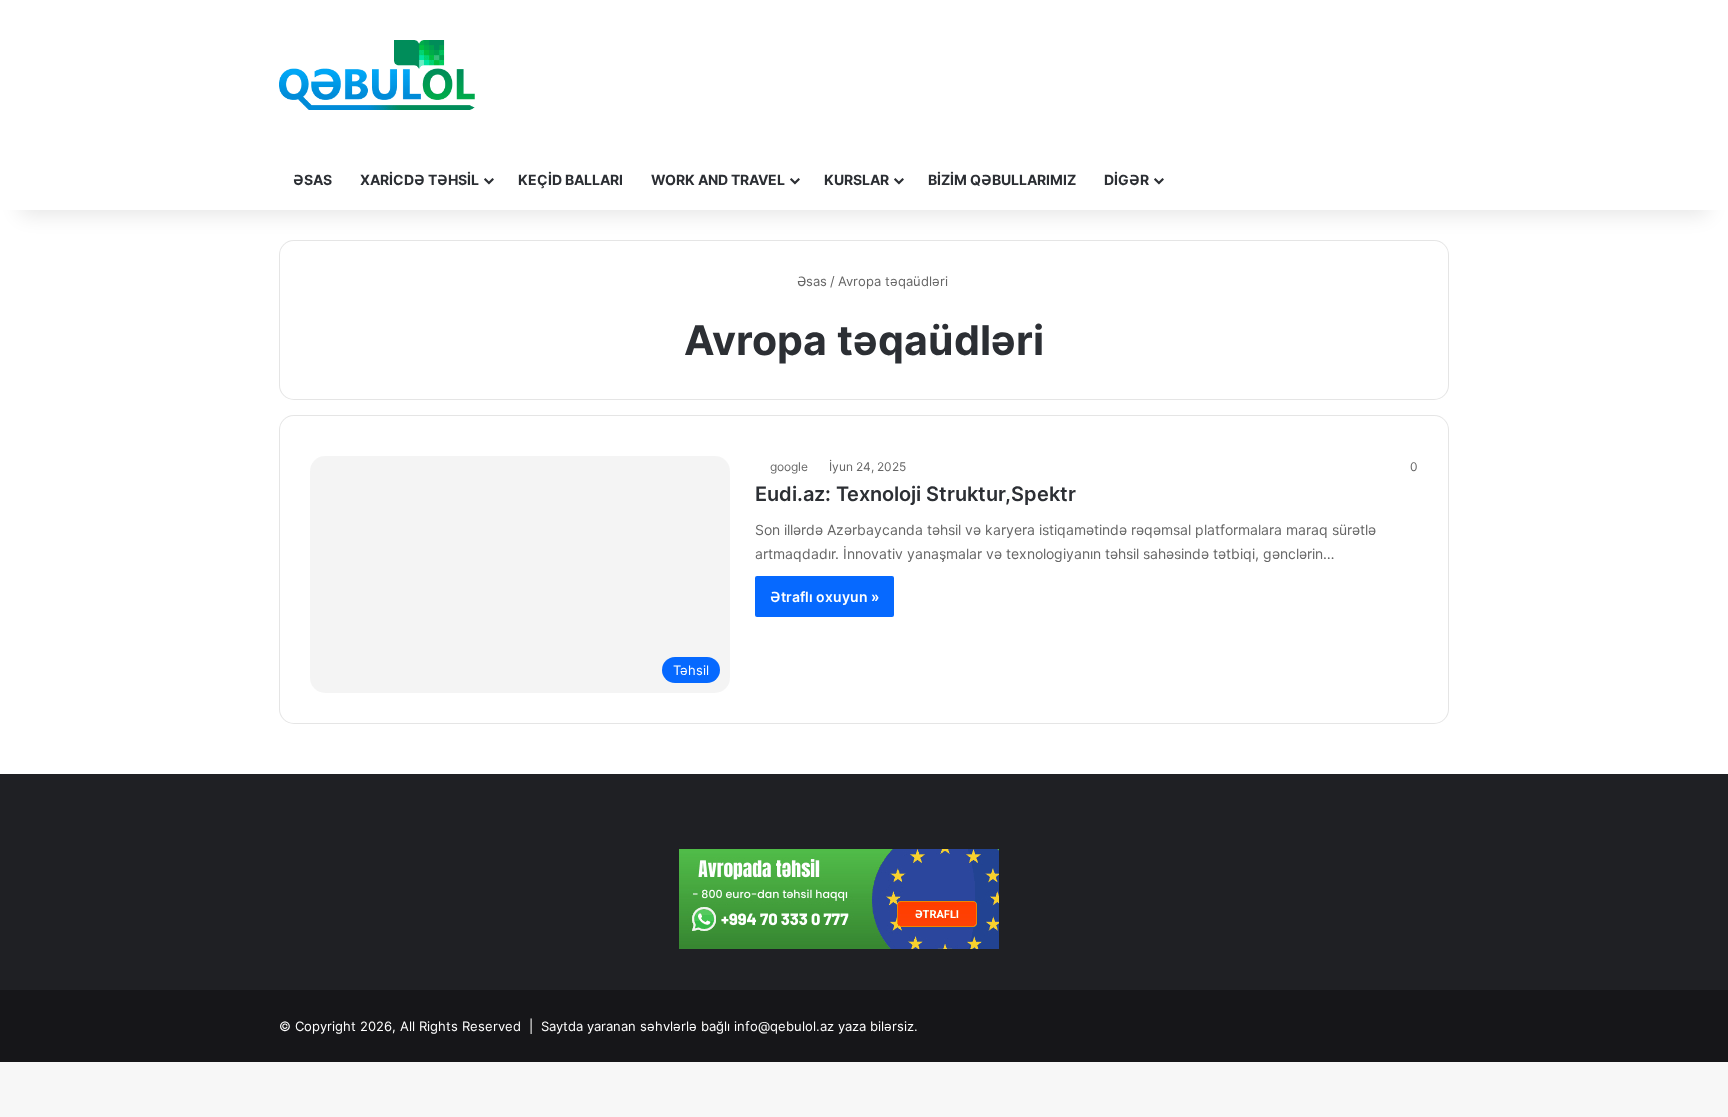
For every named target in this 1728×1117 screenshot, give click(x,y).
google (789, 466)
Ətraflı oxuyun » (824, 596)
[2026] (377, 75)
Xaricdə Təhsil (419, 179)
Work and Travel (718, 179)
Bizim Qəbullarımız (1002, 179)
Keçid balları (570, 179)
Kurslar (856, 179)
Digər (1126, 179)
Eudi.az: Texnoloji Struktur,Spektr (915, 494)
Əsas (312, 179)
